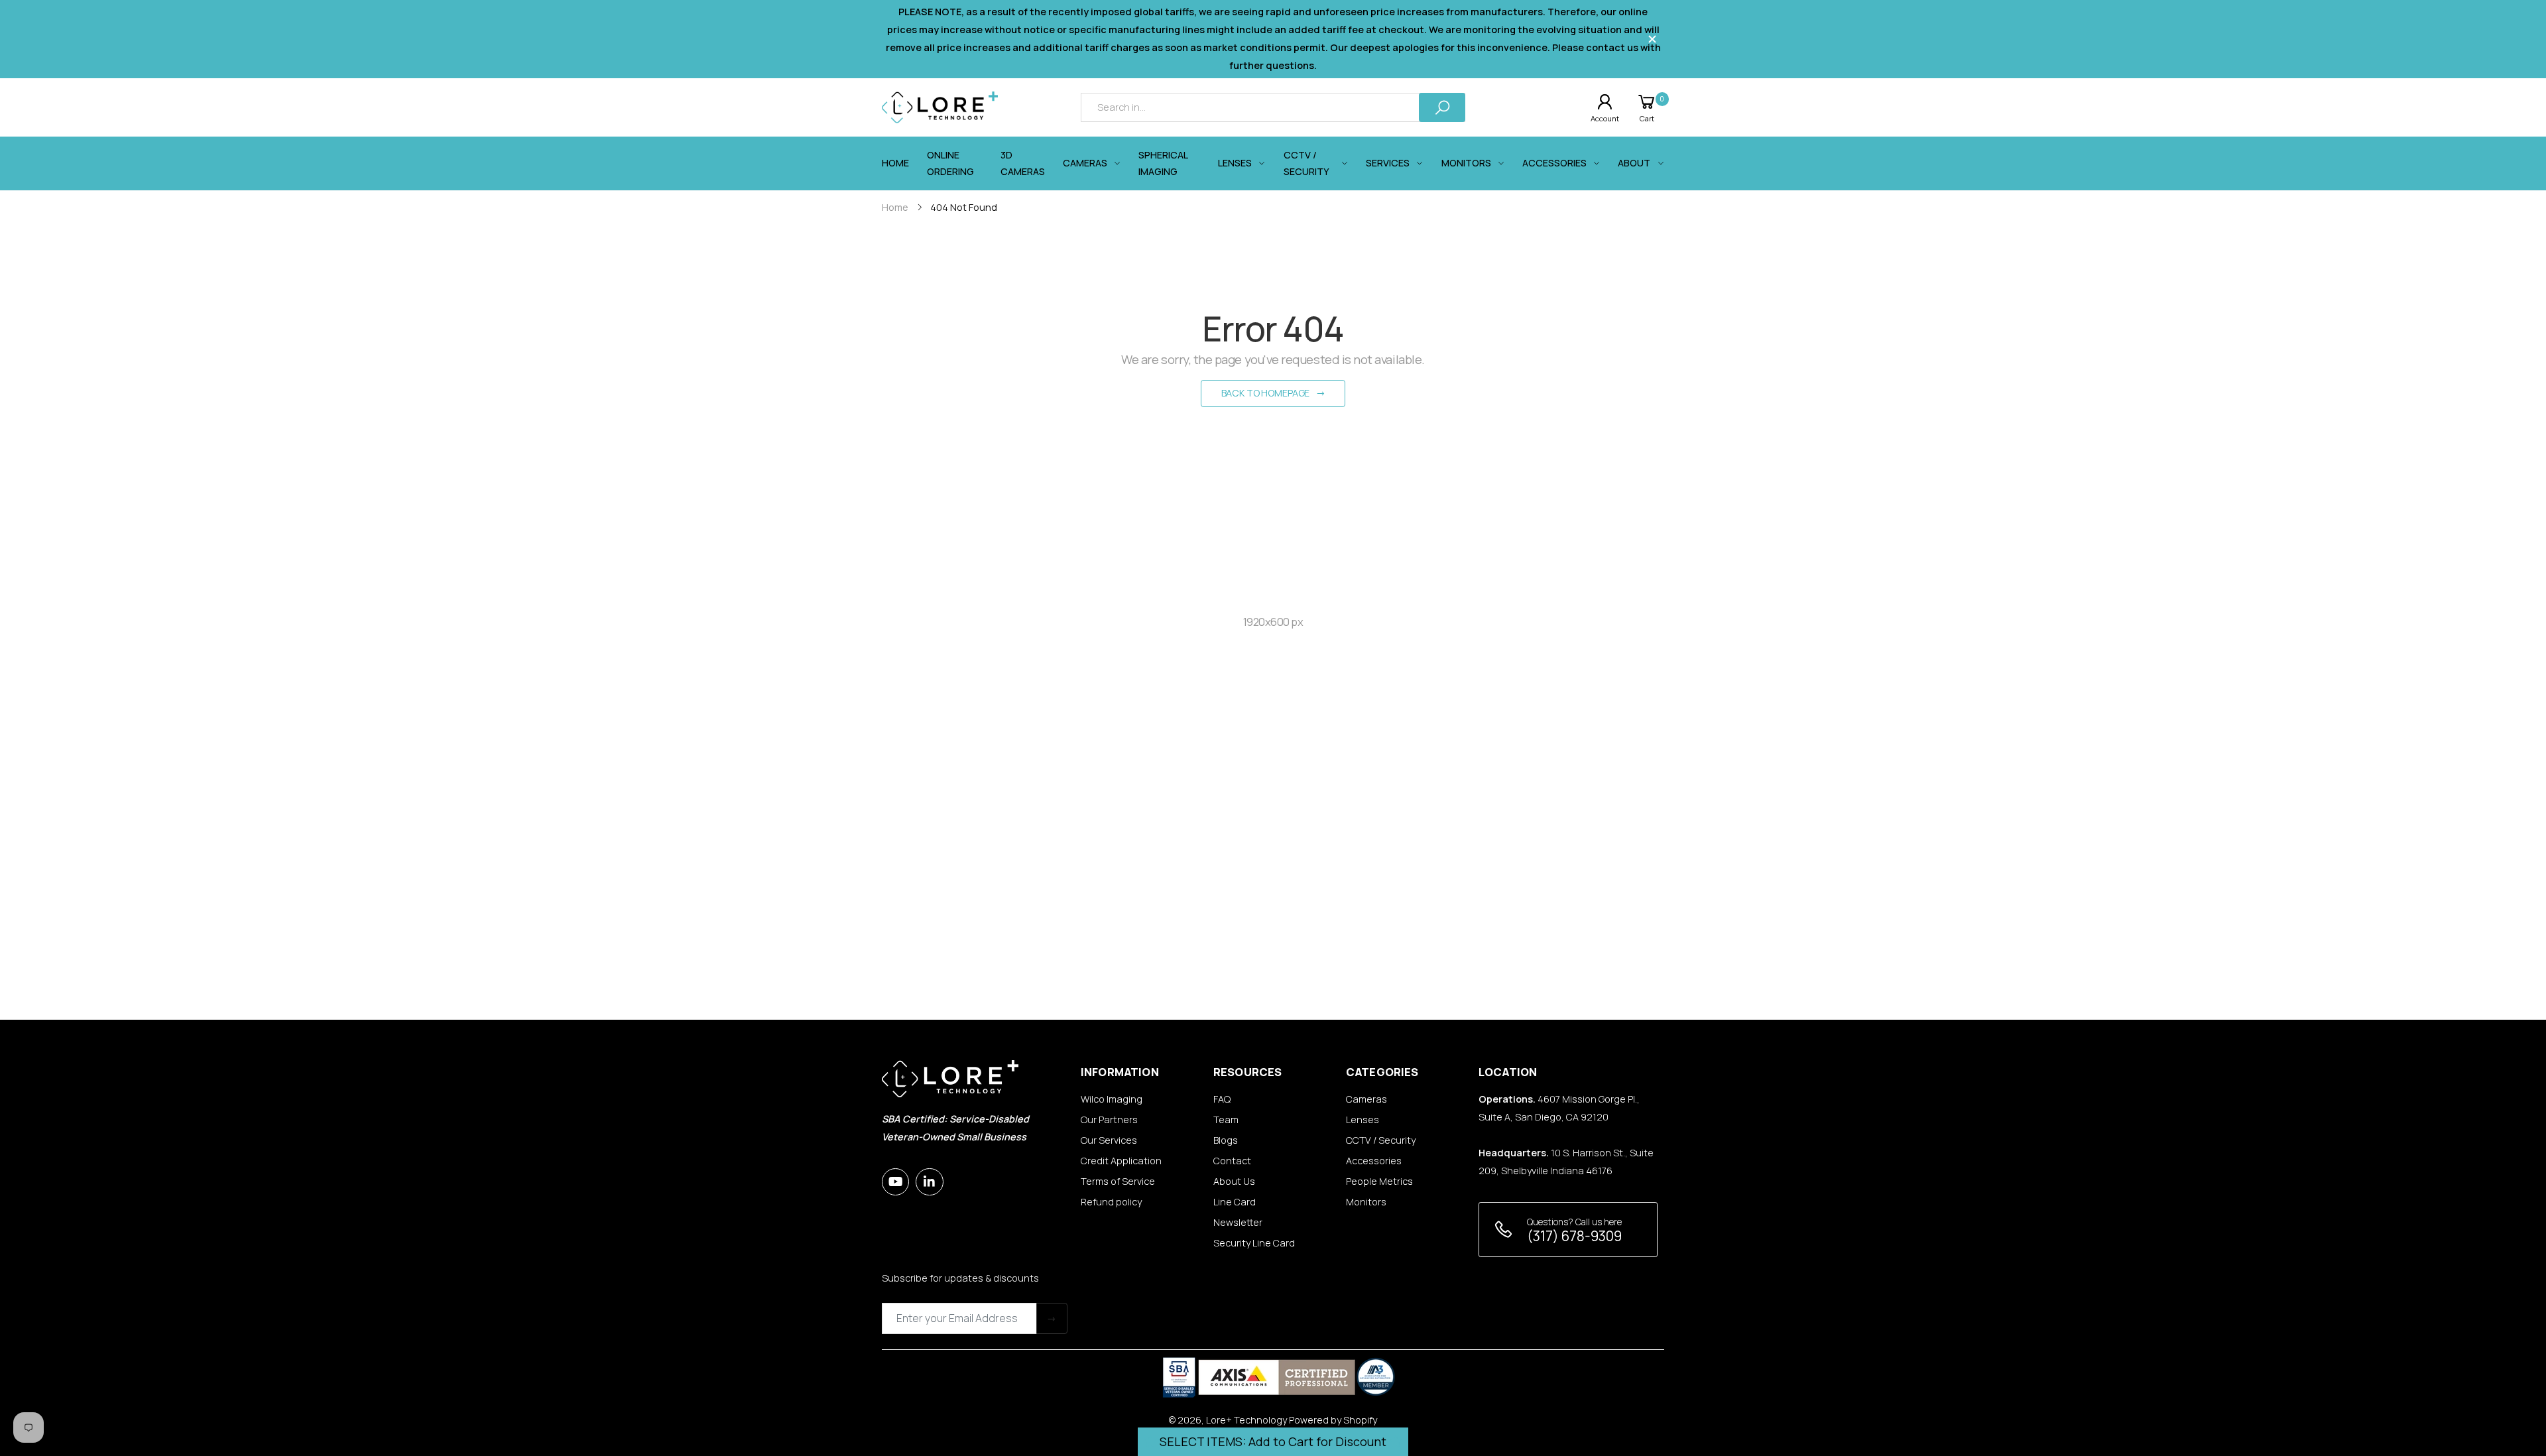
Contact (1232, 1161)
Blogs (1226, 1140)
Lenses (1363, 1120)
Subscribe (1052, 1318)
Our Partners (1109, 1120)
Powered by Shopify (1333, 1420)
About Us (1234, 1181)
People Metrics (1379, 1181)
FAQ (1222, 1099)
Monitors (1366, 1202)
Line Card (1235, 1202)
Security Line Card (1254, 1243)
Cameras (1366, 1099)
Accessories (1374, 1161)
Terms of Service (1118, 1181)
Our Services (1109, 1140)
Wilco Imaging (1112, 1099)
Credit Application (1121, 1161)
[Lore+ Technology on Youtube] (895, 1182)
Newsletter (1238, 1222)
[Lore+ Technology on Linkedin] (929, 1182)
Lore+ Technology (1246, 1420)
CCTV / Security (1381, 1140)
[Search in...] (1442, 107)
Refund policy (1111, 1202)
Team (1226, 1120)
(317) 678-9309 (1574, 1236)
